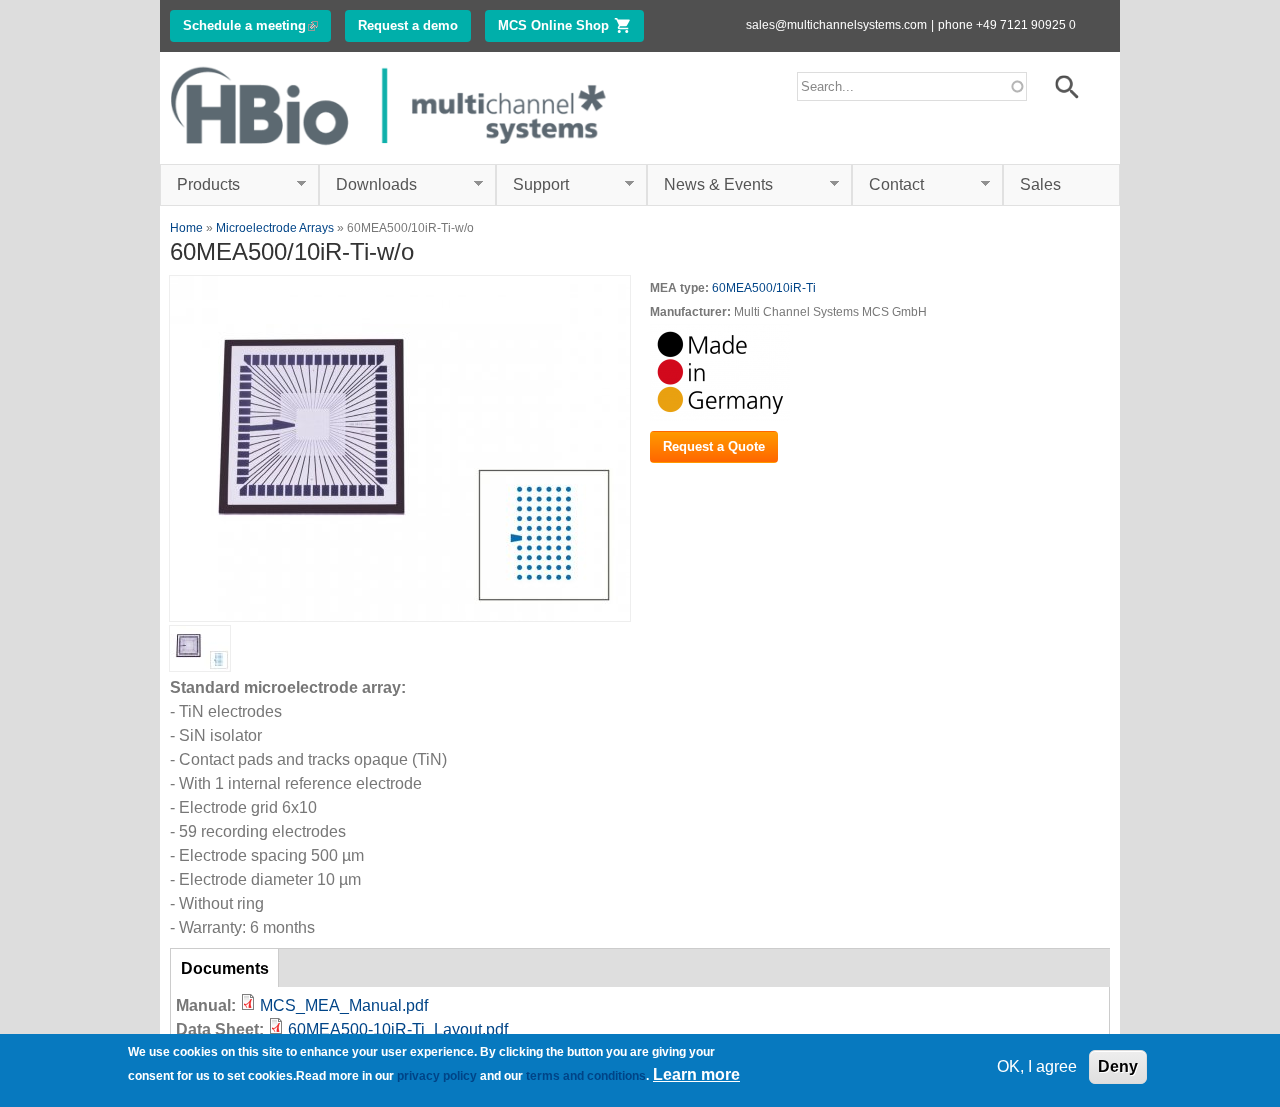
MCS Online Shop (571, 25)
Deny (1118, 1066)
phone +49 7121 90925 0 (1007, 25)
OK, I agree (1037, 1066)
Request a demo (408, 25)
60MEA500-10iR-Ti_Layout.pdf (398, 1029)
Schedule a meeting (257, 25)
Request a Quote (714, 446)
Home (186, 228)
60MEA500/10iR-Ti (764, 288)
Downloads (368, 185)
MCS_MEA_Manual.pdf (344, 1005)
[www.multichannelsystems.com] (390, 151)
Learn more (696, 1075)
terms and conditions (586, 1076)
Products (200, 185)
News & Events (710, 185)
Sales (1040, 184)
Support (532, 185)
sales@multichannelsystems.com (836, 25)
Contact (888, 185)
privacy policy (437, 1076)
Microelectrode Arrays (275, 228)
